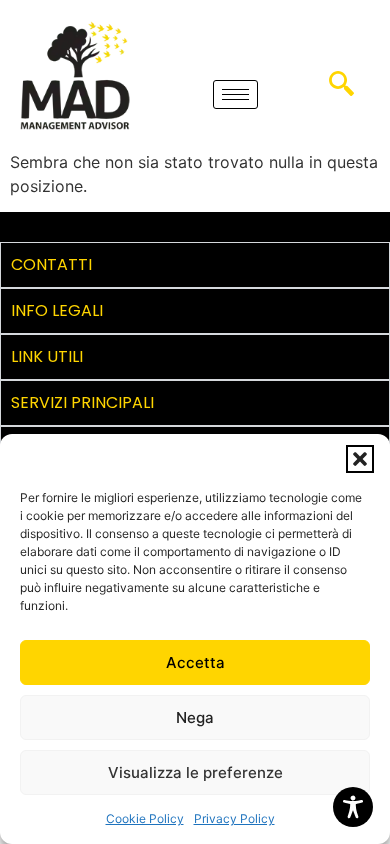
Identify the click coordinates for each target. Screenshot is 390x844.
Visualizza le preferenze (195, 772)
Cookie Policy (145, 818)
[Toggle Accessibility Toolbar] (353, 807)
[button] (360, 459)
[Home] (75, 75)
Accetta (195, 662)
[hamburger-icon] (235, 94)
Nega (195, 717)
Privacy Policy (234, 818)
